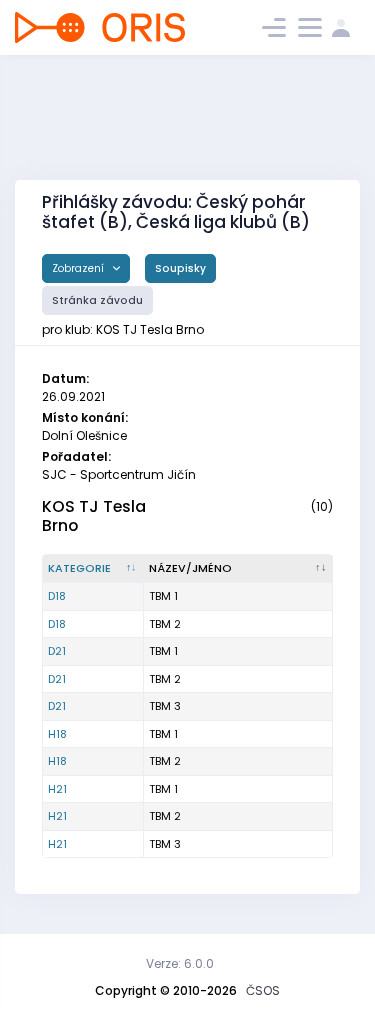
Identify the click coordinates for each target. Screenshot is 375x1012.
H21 (57, 789)
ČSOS (263, 990)
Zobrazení (79, 268)
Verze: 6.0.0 (180, 963)
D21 (57, 651)
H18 (57, 734)
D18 (57, 596)
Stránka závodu (97, 300)
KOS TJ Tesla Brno (94, 516)
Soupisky (180, 268)
